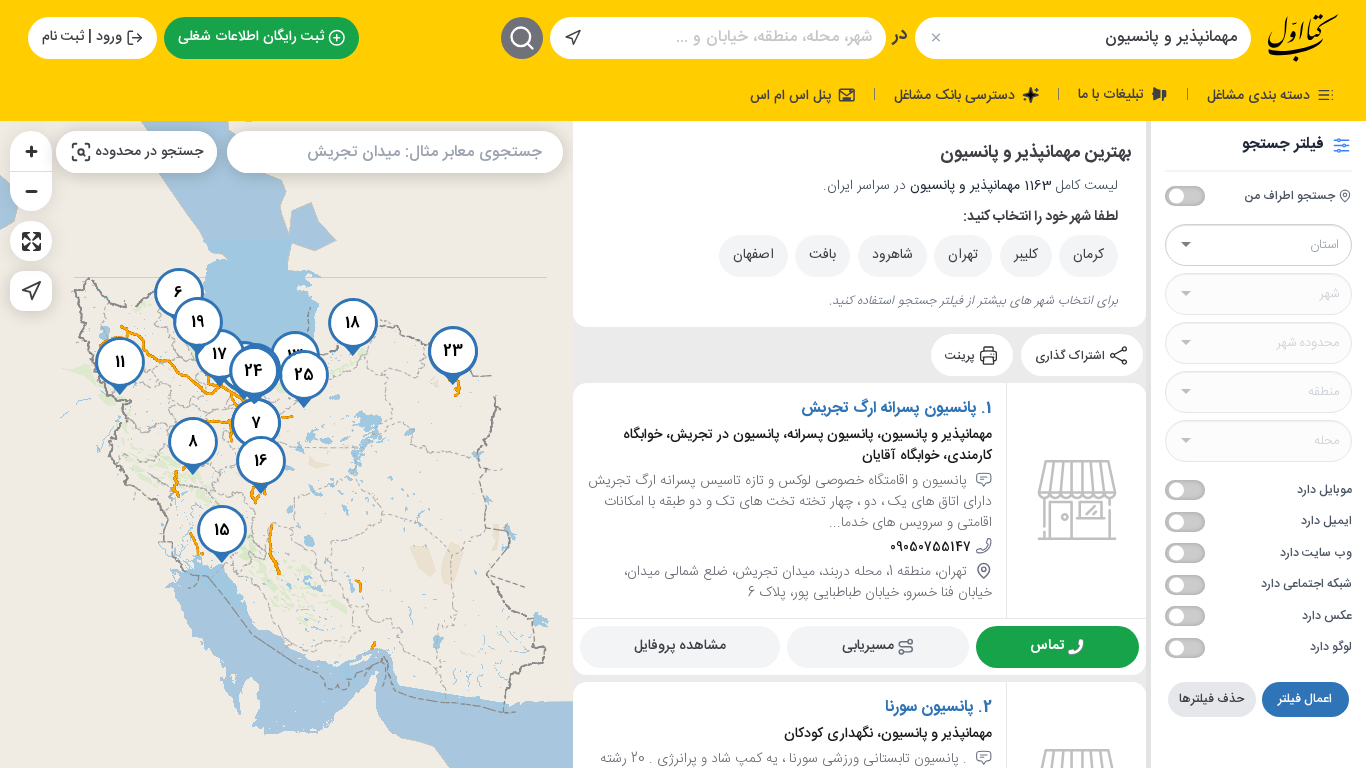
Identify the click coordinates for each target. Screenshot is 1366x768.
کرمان (1088, 255)
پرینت (961, 355)
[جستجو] (522, 38)
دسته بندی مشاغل (1260, 95)
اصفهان (753, 255)
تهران (963, 255)
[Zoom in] (31, 151)
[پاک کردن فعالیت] (935, 37)
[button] (256, 427)
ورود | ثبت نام (82, 37)
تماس (1047, 646)
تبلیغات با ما (1113, 94)
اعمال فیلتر (1305, 699)
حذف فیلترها (1211, 699)
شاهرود (892, 255)
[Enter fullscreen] (31, 241)
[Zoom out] (31, 191)
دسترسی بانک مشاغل (956, 95)
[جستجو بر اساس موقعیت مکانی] (573, 38)
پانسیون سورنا (929, 708)
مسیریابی (868, 646)
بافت (822, 255)
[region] (286, 444)
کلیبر (1026, 255)
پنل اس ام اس (792, 95)
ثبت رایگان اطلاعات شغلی (251, 37)
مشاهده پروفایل (680, 646)
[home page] (1303, 38)
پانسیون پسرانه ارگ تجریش (889, 409)
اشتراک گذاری (1071, 355)
